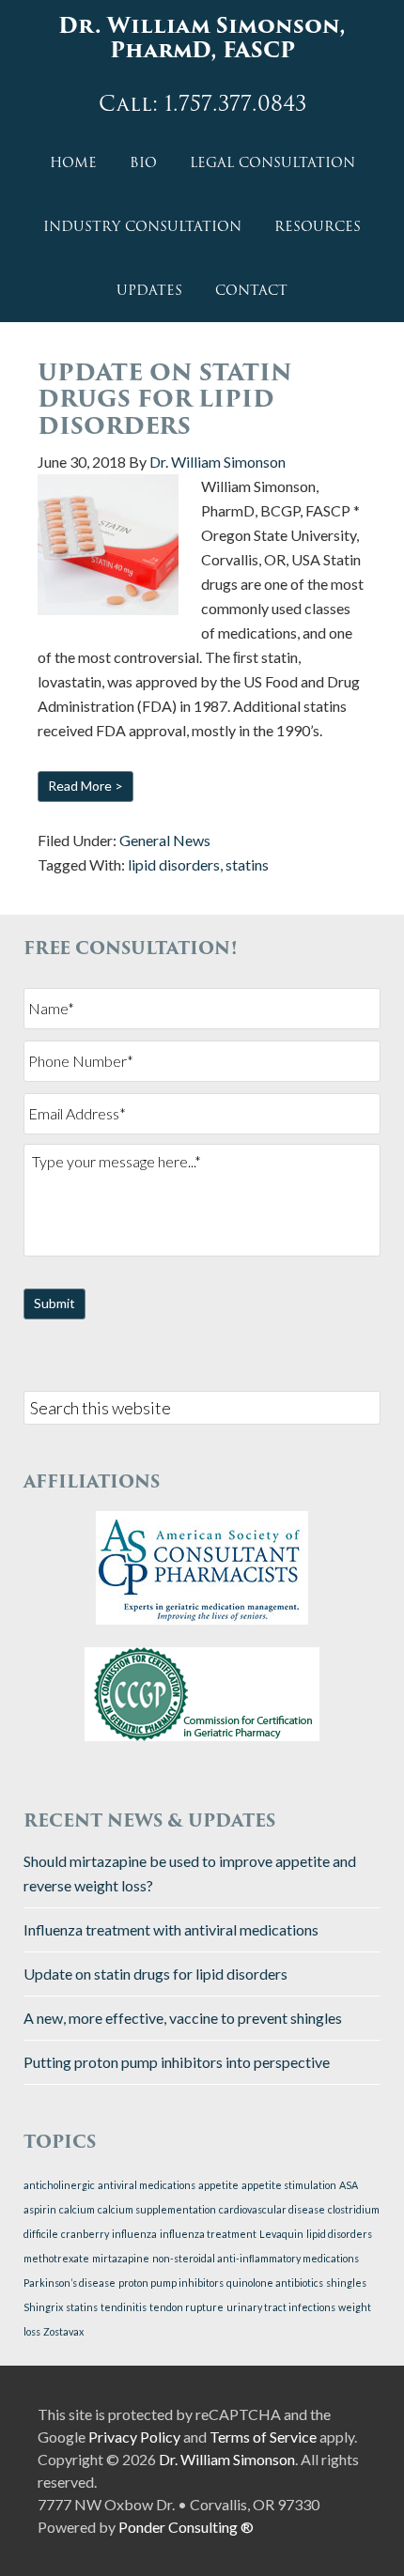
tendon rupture (186, 2307)
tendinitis (124, 2307)
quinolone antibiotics (275, 2283)
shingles (346, 2283)
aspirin (40, 2209)
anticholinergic (59, 2185)
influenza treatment (208, 2234)
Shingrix (43, 2307)
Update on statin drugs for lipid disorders (165, 400)
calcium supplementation (157, 2209)
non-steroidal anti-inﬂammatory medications (256, 2258)
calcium (77, 2209)
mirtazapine (121, 2258)
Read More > (85, 786)
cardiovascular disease (272, 2209)
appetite (218, 2185)
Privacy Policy (134, 2437)
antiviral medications (147, 2185)
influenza (134, 2234)
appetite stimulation (289, 2185)
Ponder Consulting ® (186, 2527)
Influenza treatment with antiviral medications (171, 1929)
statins (247, 864)
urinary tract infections (281, 2307)
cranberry (85, 2234)
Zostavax (63, 2331)
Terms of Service (263, 2437)
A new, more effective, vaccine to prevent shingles (183, 2018)
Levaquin (281, 2234)
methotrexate (56, 2258)
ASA (349, 2185)
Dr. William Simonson (227, 2459)
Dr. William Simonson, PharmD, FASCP (202, 38)
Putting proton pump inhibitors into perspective (177, 2062)
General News (165, 840)
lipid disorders (174, 864)
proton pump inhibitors (171, 2283)
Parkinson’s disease (70, 2283)
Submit (54, 1303)
